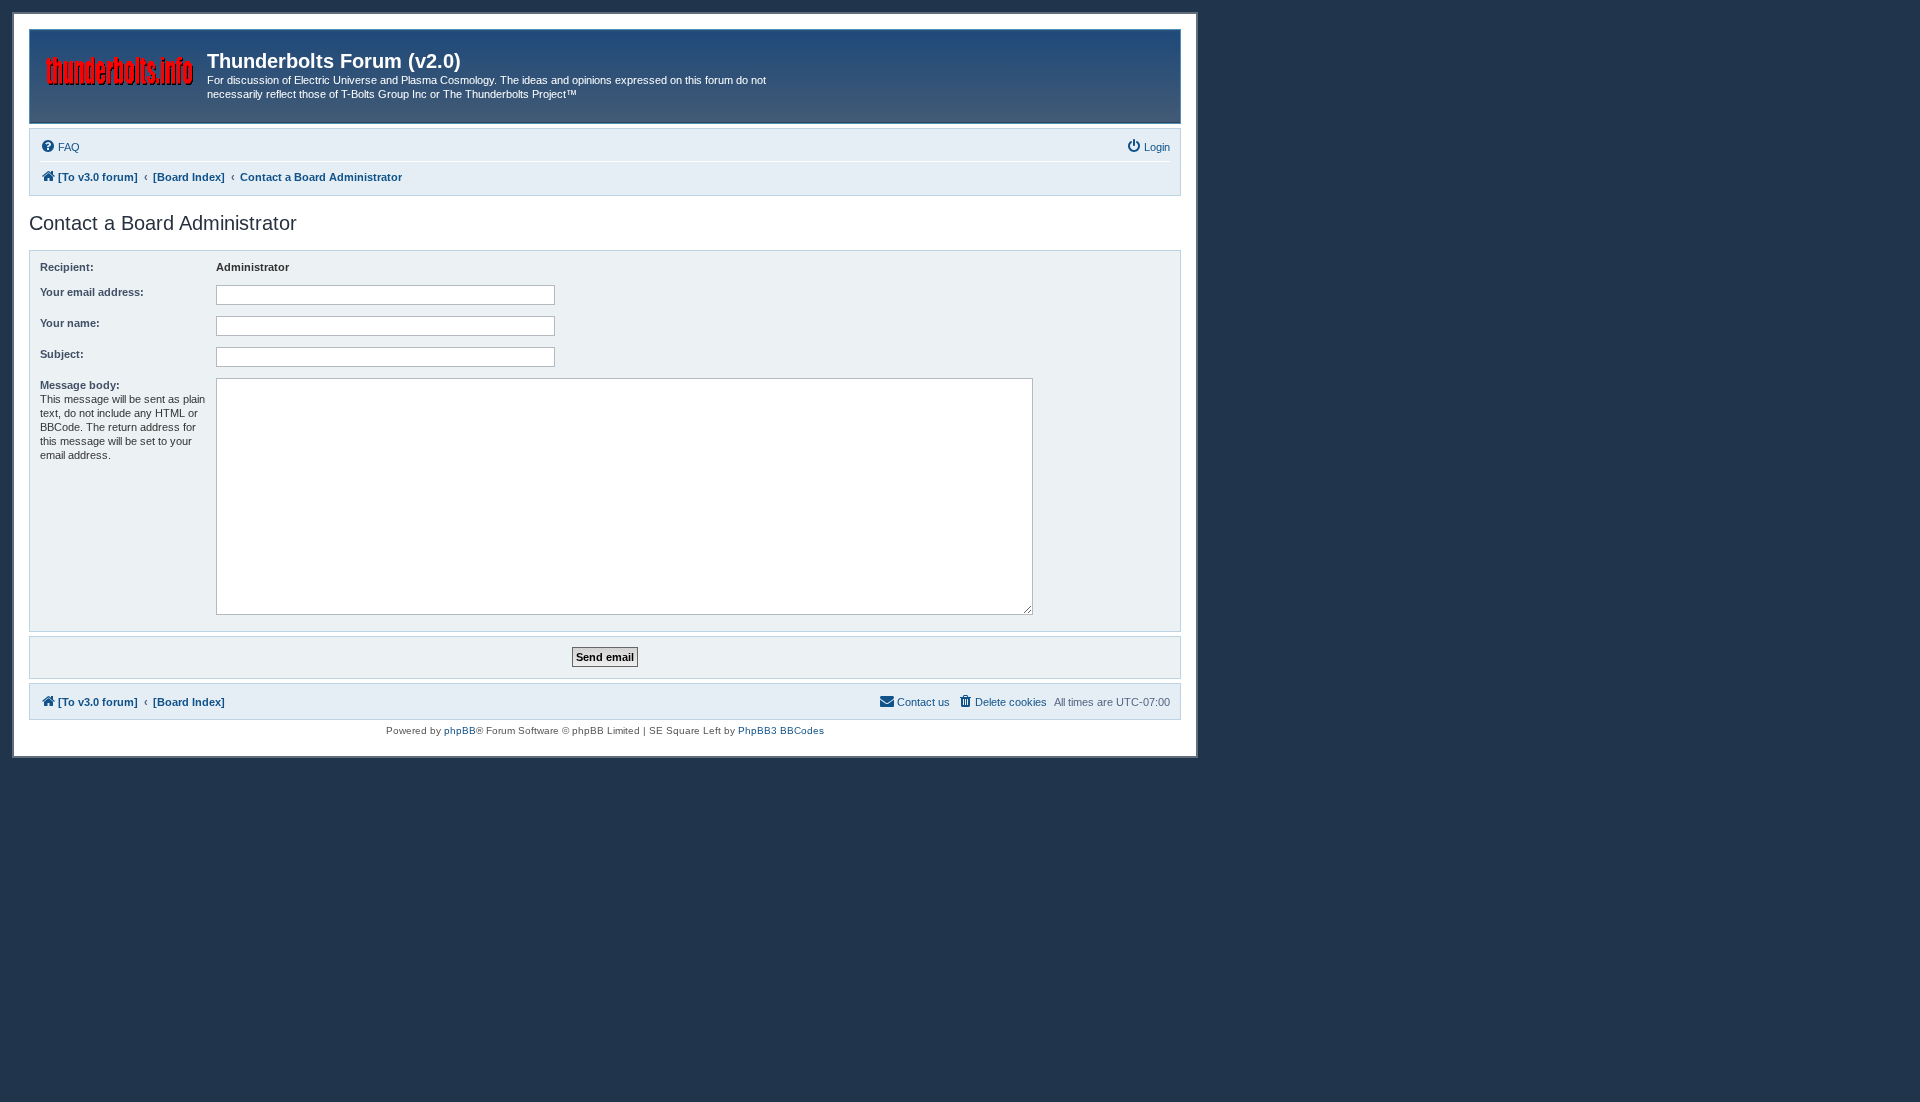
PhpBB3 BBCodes (781, 730)
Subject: (62, 354)
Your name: (70, 323)
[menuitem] (60, 147)
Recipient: (67, 267)
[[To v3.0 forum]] (121, 67)
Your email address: (92, 292)
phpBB (460, 730)
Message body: (80, 385)
